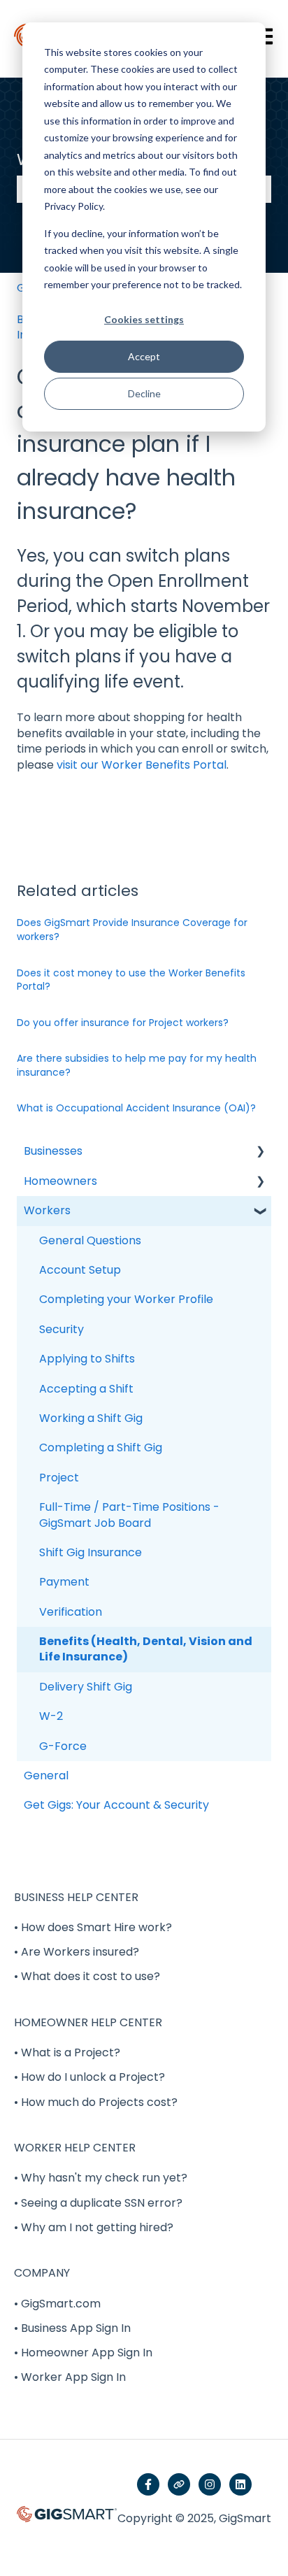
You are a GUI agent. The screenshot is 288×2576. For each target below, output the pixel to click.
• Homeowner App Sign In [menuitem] (83, 2353)
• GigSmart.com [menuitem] (57, 2304)
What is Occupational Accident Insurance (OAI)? (136, 1108)
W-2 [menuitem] (51, 1716)
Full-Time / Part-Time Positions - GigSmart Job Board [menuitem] (129, 1515)
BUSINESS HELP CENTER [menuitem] (76, 1897)
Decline (144, 393)
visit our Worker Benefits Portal (142, 765)
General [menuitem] (46, 1776)
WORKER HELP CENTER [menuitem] (75, 2148)
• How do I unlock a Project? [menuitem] (89, 2077)
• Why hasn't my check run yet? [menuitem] (101, 2178)
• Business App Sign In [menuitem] (72, 2328)
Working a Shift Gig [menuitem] (91, 1418)
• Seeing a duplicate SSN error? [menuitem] (98, 2203)
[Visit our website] (179, 2484)
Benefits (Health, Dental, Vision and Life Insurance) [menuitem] (146, 1649)
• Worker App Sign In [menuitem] (70, 2377)
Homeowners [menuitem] (60, 1181)
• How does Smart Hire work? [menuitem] (93, 1927)
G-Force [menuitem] (63, 1746)
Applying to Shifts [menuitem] (87, 1359)
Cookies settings (144, 319)
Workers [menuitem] (47, 1210)
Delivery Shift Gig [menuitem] (86, 1687)
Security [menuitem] (62, 1329)
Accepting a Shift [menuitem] (86, 1389)
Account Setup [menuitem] (80, 1270)
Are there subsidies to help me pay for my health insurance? (137, 1065)
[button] (260, 1152)
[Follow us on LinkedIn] (240, 2484)
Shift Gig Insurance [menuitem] (91, 1552)
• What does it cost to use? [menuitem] (87, 1976)
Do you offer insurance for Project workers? (123, 1023)
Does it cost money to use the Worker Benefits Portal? (131, 980)
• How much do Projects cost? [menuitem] (96, 2102)
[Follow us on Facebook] (148, 2484)
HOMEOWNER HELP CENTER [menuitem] (88, 2022)
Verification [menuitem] (71, 1612)
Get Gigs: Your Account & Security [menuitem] (116, 1805)
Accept (144, 356)
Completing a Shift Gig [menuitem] (101, 1447)
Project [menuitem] (59, 1478)
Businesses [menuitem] (53, 1151)
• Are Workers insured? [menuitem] (77, 1952)
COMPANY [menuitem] (42, 2273)
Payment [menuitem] (64, 1582)
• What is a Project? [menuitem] (67, 2052)
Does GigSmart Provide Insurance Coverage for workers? (132, 930)
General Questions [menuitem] (90, 1240)
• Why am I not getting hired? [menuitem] (94, 2227)
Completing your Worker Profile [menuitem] (126, 1299)
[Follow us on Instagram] (210, 2484)
